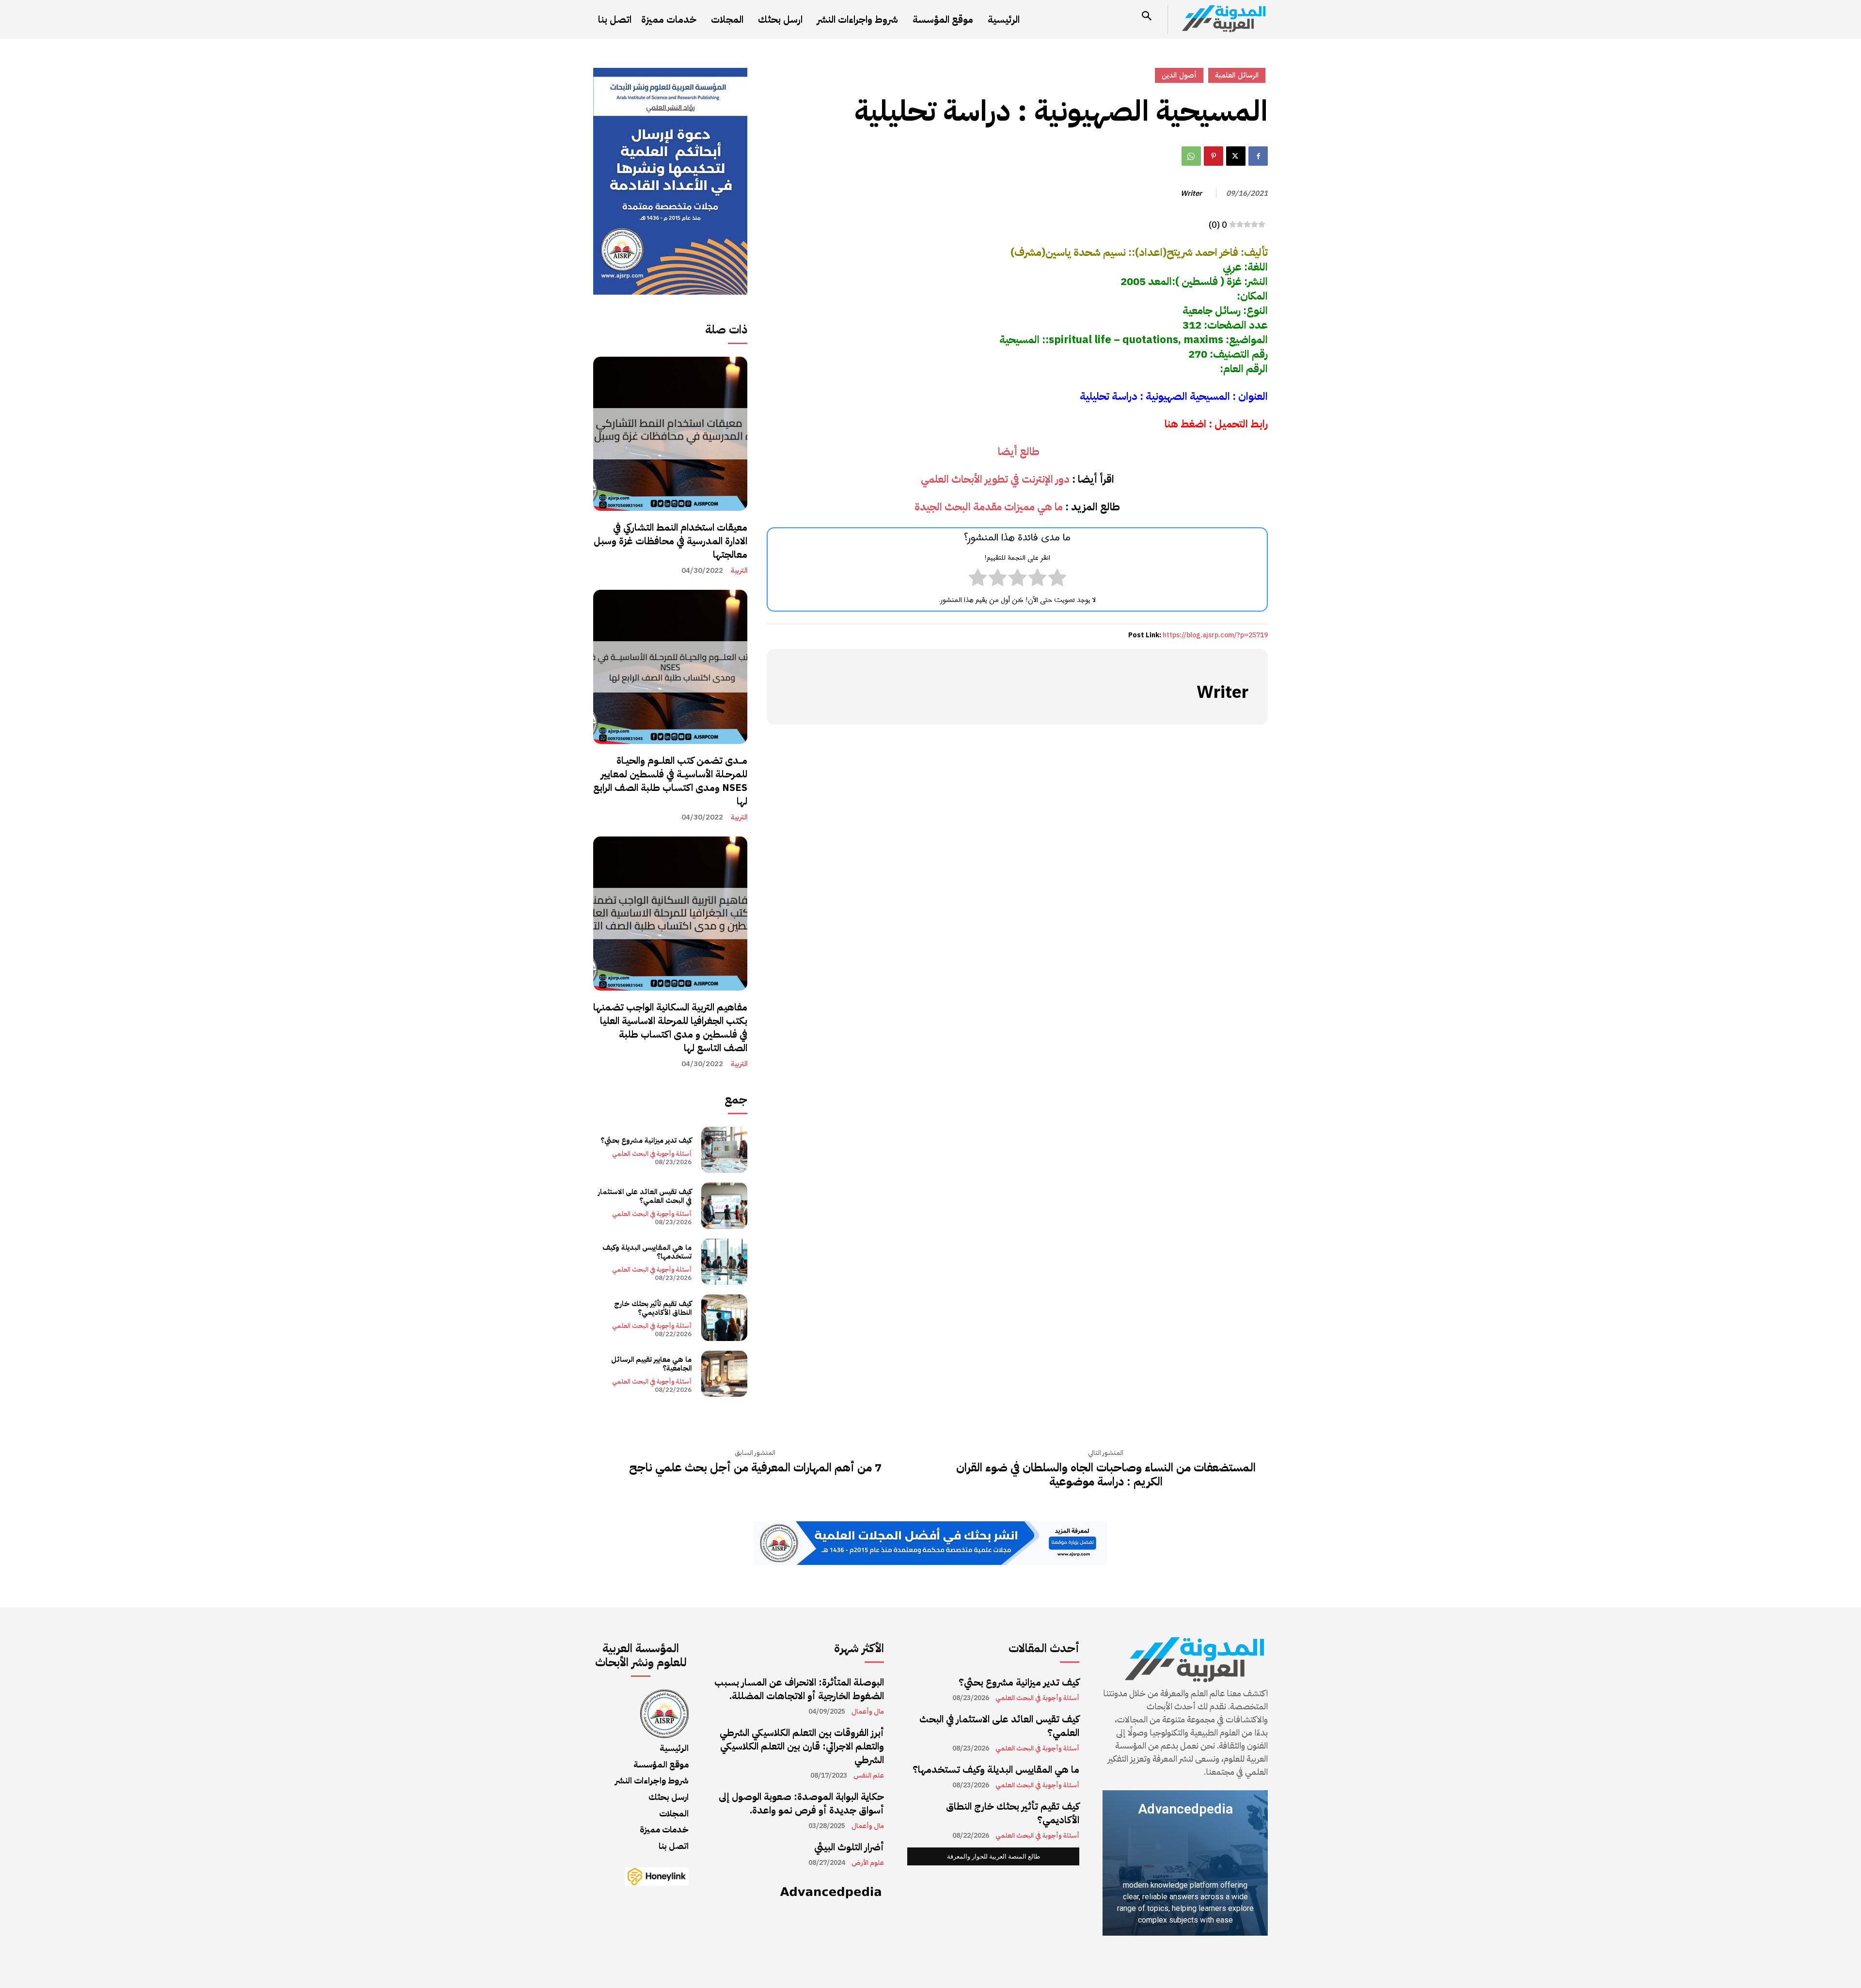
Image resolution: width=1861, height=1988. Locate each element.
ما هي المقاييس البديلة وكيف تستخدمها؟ (647, 1252)
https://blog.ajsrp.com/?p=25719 (1215, 635)
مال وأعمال (868, 1712)
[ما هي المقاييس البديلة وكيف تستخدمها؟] (724, 1262)
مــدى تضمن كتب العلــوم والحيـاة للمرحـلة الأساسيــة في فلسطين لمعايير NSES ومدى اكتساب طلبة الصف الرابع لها (670, 781)
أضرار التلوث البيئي (849, 1847)
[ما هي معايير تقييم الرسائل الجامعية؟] (724, 1374)
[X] (1236, 156)
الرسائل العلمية (1237, 75)
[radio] (1057, 580)
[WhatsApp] (1191, 156)
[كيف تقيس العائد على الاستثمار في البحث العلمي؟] (724, 1206)
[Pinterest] (1214, 156)
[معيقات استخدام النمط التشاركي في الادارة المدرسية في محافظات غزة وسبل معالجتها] (670, 434)
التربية (739, 571)
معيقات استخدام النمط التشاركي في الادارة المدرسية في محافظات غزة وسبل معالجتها (670, 541)
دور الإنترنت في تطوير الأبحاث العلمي (995, 479)
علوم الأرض (868, 1863)
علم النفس (869, 1776)
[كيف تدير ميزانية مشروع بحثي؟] (724, 1150)
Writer (1191, 193)
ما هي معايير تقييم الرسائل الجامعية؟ (651, 1364)
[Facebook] (1258, 156)
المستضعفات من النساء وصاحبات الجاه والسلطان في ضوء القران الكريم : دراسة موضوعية (1106, 1475)
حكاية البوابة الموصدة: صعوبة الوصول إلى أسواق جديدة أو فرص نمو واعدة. (801, 1803)
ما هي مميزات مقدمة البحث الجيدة (989, 507)
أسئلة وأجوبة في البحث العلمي (652, 1154)
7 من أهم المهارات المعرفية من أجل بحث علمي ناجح (755, 1468)
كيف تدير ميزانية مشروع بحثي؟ (646, 1140)
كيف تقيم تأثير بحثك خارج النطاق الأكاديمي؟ (653, 1308)
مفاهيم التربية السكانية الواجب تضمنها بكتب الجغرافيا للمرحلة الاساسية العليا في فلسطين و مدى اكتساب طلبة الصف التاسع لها (670, 1027)
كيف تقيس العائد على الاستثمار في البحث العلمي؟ (645, 1196)
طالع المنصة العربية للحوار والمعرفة (994, 1856)
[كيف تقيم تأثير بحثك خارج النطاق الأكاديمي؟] (724, 1317)
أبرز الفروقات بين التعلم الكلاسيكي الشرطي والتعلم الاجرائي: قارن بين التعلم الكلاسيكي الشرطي (802, 1746)
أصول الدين (1179, 75)
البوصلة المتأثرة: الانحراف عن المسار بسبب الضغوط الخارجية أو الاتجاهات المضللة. (799, 1689)
